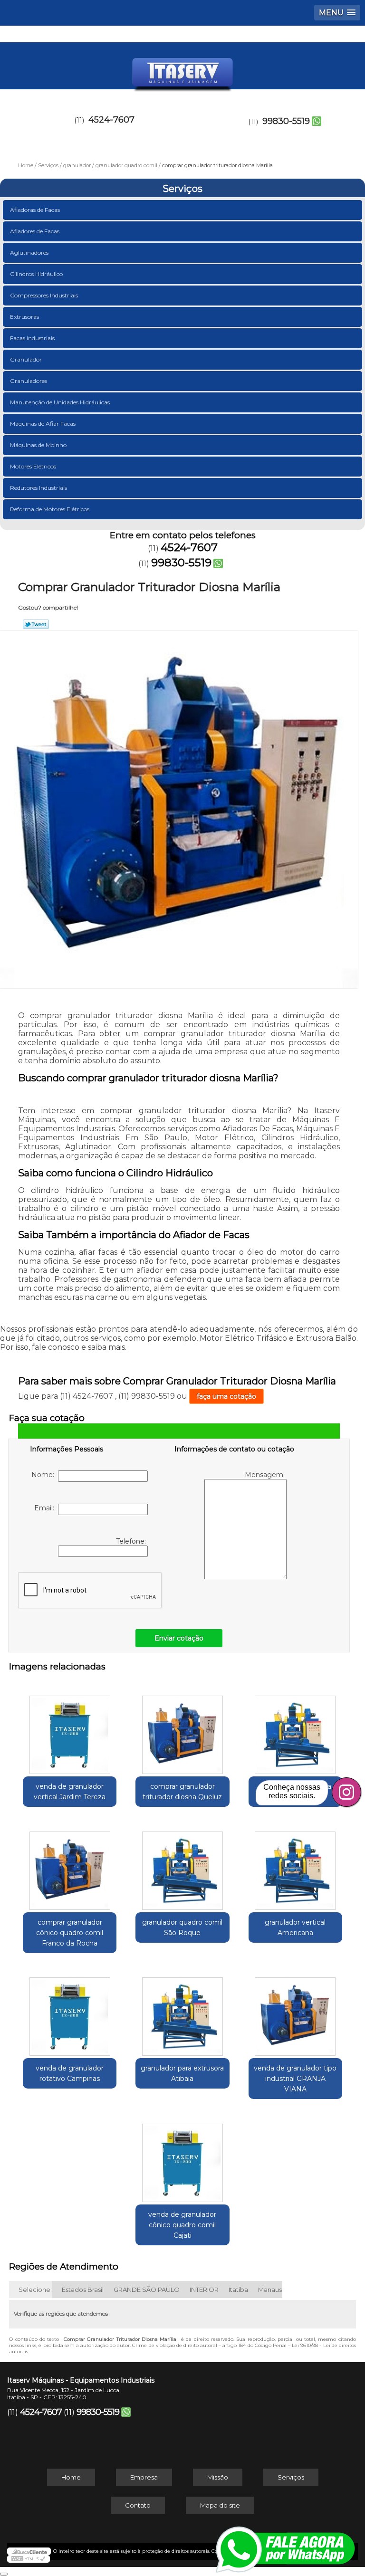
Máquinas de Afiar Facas (43, 424)
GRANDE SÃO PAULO (147, 2290)
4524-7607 (111, 120)
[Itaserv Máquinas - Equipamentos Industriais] (182, 71)
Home (71, 2477)
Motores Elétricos (33, 466)
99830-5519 (286, 121)
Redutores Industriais (38, 488)
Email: (46, 1508)
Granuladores (29, 381)
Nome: (45, 1475)
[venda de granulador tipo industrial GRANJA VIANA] (295, 2012)
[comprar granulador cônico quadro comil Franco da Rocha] (70, 1866)
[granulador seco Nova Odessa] (295, 1730)
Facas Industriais (32, 338)
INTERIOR (204, 2290)
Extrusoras (24, 317)
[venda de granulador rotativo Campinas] (70, 2012)
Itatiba (238, 2290)
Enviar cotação (179, 1638)
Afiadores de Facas (35, 231)
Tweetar (36, 624)
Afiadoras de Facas (35, 210)
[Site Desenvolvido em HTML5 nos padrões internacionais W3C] (29, 2559)
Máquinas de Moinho (38, 445)
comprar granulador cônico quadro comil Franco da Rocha (70, 1933)
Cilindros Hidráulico (36, 274)
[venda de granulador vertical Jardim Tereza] (70, 1730)
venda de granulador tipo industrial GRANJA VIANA (295, 2079)
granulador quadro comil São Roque (182, 1927)
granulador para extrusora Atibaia (182, 2073)
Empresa (144, 2477)
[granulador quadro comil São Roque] (182, 1866)
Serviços (182, 189)
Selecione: (35, 2290)
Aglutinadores (29, 253)
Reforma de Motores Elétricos (50, 509)
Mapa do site (220, 2505)
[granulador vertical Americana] (295, 1866)
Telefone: (132, 1541)
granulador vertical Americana (295, 1927)
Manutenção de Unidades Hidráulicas (60, 402)
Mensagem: (266, 1475)
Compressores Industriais (44, 295)
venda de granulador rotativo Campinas (70, 2073)
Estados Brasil (83, 2290)
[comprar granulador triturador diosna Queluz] (182, 1730)
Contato (138, 2505)
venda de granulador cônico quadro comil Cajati (182, 2225)
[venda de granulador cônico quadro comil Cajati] (182, 2158)
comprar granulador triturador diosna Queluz (182, 1792)
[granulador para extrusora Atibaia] (182, 2012)
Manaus (270, 2290)
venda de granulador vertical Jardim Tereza (70, 1792)
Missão (218, 2477)
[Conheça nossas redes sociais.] (346, 1792)
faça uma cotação (226, 1396)
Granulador (26, 359)
